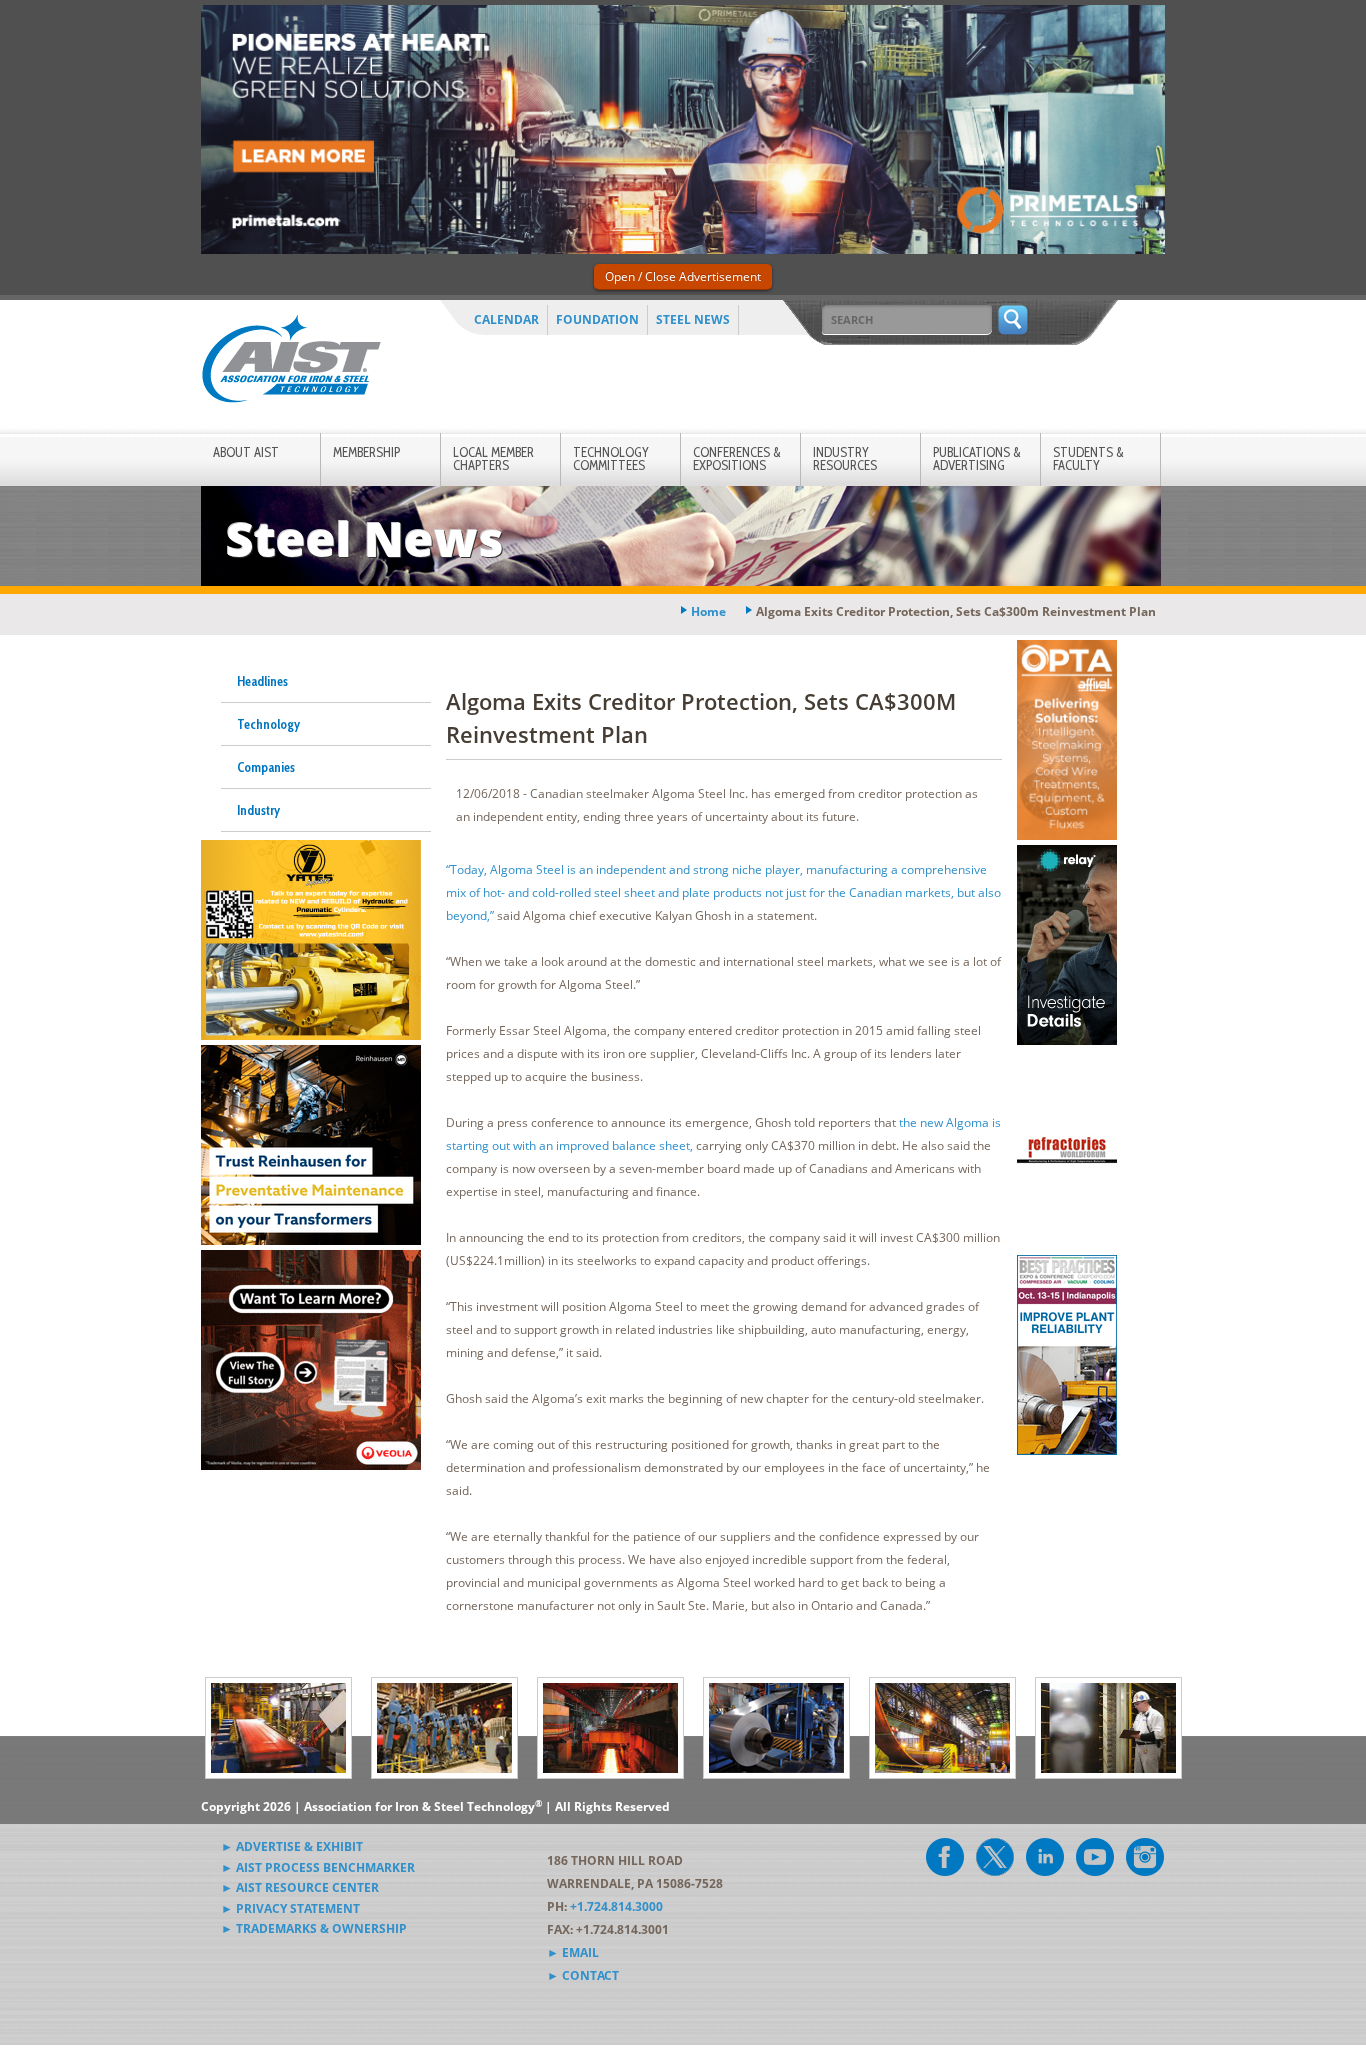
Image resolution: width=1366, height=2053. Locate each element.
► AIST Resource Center (300, 1887)
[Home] (291, 362)
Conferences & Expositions (737, 458)
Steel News (693, 319)
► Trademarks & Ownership (314, 1928)
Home (708, 611)
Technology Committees (611, 458)
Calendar (506, 319)
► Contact (583, 1975)
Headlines (262, 681)
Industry (258, 810)
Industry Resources (845, 458)
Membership (366, 452)
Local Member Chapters (493, 458)
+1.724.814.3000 (616, 1906)
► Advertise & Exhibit (292, 1846)
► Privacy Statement (290, 1908)
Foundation (597, 319)
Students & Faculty (1088, 458)
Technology (268, 724)
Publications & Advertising (977, 458)
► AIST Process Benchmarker (318, 1867)
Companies (266, 767)
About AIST (246, 452)
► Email (573, 1952)
